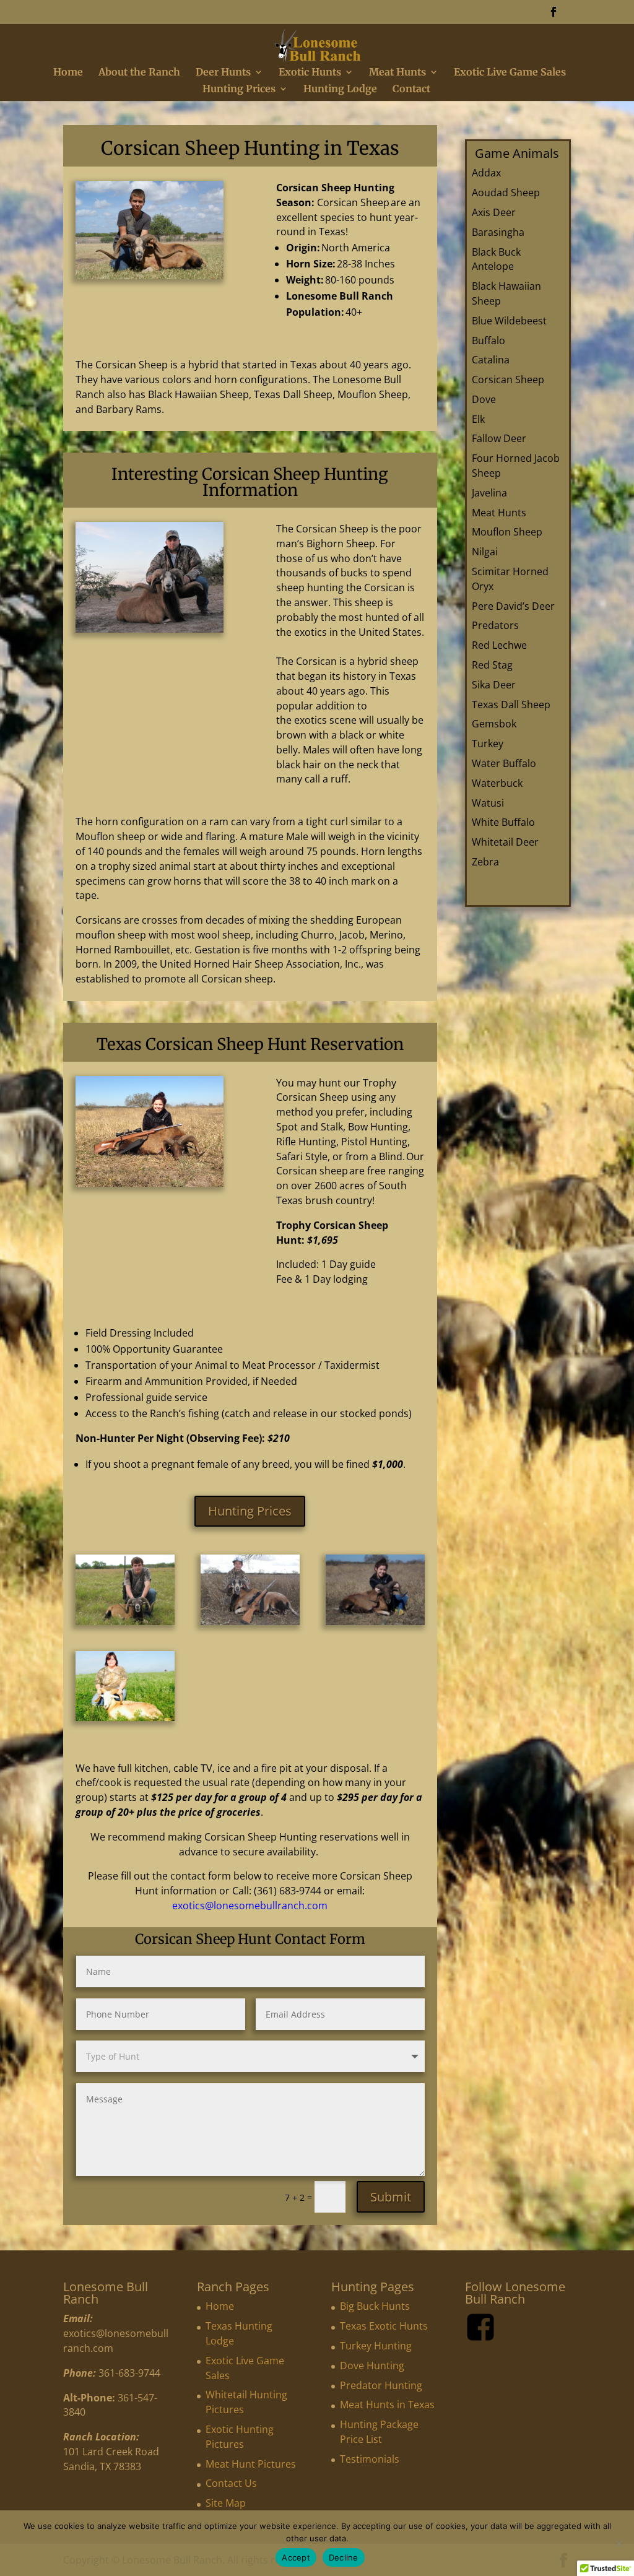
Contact (411, 89)
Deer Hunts (223, 73)
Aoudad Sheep (506, 193)
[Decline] (619, 2543)
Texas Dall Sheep (511, 705)
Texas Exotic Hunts (384, 2326)
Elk (478, 419)
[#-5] (375, 1622)
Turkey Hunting (376, 2346)
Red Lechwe (499, 645)
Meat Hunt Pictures (251, 2464)
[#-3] (125, 1622)
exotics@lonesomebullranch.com (250, 1906)
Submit (391, 2197)
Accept (296, 2557)
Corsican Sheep (508, 379)
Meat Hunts (397, 73)
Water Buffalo (504, 763)
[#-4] (250, 1622)
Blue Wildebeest (509, 321)
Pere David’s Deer (513, 606)
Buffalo (489, 340)
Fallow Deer (499, 438)
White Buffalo (503, 822)
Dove (484, 399)
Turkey (488, 744)
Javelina (489, 493)
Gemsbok (494, 724)
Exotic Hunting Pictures (240, 2437)
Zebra (485, 862)
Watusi (488, 803)
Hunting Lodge (340, 89)
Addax (486, 173)
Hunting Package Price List (379, 2432)
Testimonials (370, 2459)
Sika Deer (494, 685)
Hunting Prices (239, 89)
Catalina (491, 360)
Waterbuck (497, 783)
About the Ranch (139, 73)
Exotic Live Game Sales (510, 73)
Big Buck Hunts (375, 2306)
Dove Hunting (372, 2366)
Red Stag (492, 665)
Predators (495, 625)
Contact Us (231, 2483)
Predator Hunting (381, 2385)
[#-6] (125, 1718)
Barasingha (498, 232)
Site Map (226, 2503)
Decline (344, 2557)
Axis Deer (494, 212)
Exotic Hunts (310, 73)
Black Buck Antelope (496, 259)
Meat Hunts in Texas (387, 2405)
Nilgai (485, 552)
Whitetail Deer (505, 842)
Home (68, 73)
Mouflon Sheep (507, 532)
